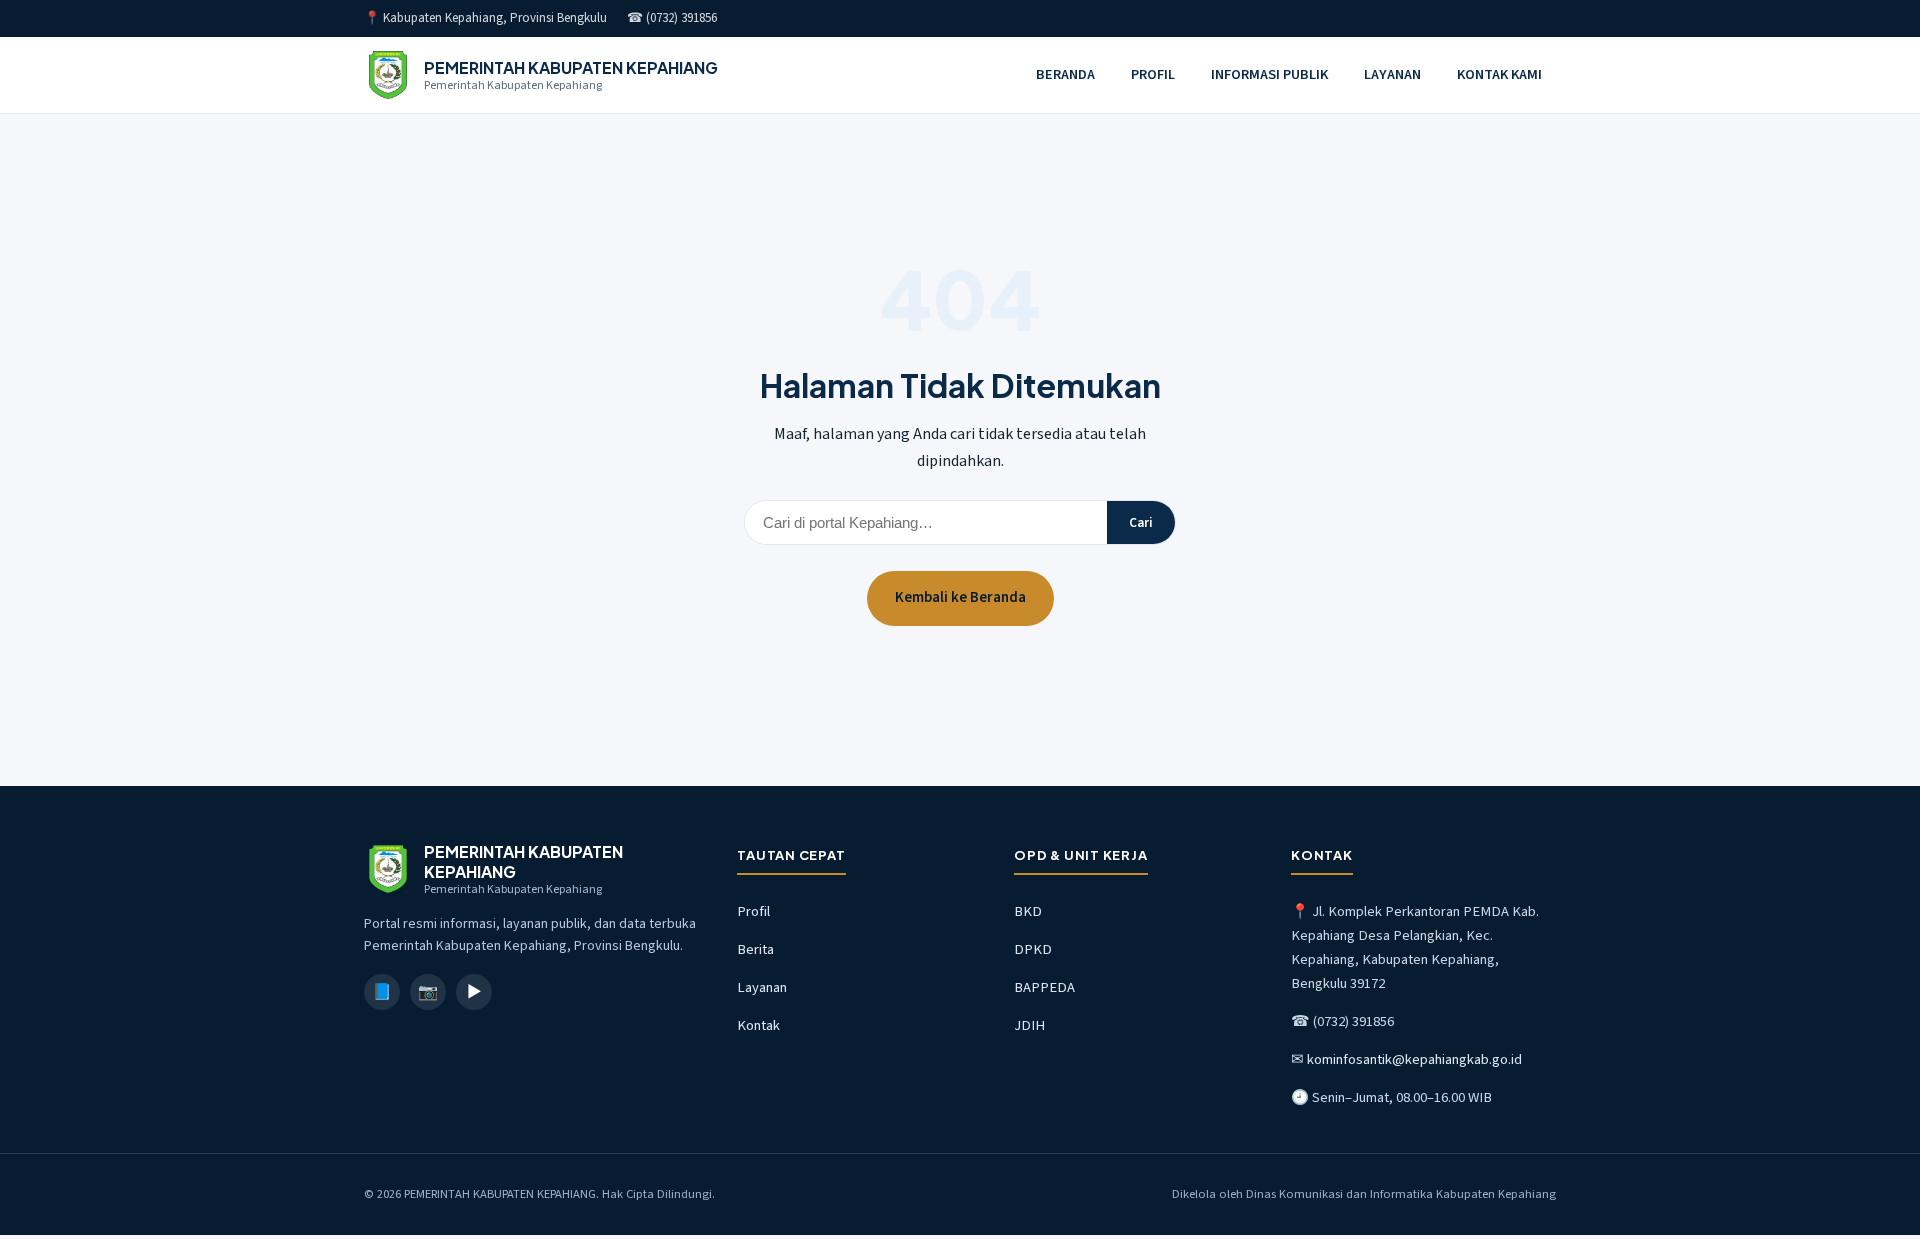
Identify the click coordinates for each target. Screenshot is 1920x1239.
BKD (1028, 911)
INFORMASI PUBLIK (1269, 74)
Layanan (762, 987)
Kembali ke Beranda (960, 597)
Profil (753, 911)
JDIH (1029, 1025)
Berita (755, 949)
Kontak (758, 1025)
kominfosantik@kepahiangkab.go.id (1414, 1059)
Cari (1141, 522)
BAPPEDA (1044, 987)
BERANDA (1065, 74)
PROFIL (1153, 74)
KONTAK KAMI (1499, 74)
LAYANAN (1392, 74)
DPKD (1033, 949)
